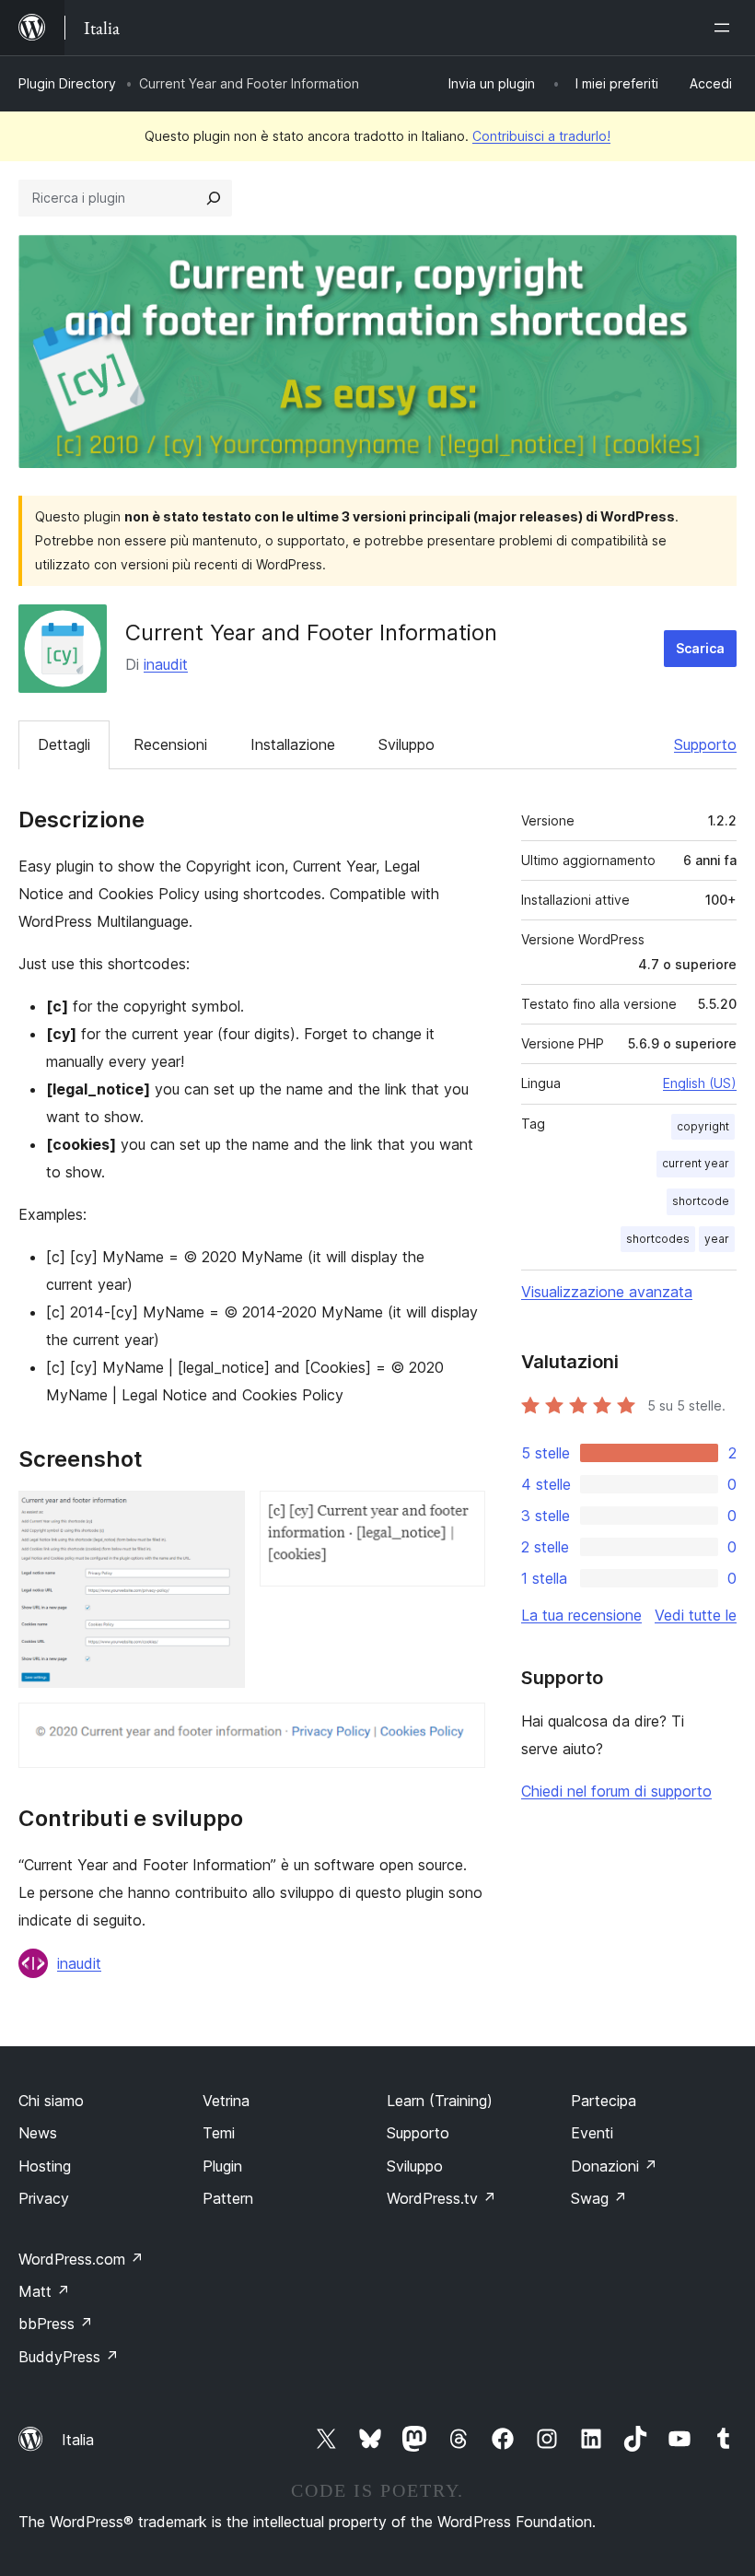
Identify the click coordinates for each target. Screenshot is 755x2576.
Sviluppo (407, 744)
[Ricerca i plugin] (214, 198)
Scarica (700, 648)
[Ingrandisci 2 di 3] (460, 1516)
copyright (703, 1126)
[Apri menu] (726, 28)
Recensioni (170, 744)
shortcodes (658, 1239)
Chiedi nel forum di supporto (616, 1791)
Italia (78, 2440)
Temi (219, 2133)
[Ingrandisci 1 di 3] (220, 1516)
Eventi (592, 2133)
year (717, 1239)
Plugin (222, 2166)
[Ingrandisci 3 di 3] (460, 1727)
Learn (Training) (440, 2101)
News (38, 2133)
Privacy (44, 2198)
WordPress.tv (441, 2198)
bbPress (56, 2324)
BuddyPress (69, 2357)
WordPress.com (81, 2259)
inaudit (166, 664)
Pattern (228, 2198)
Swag (599, 2198)
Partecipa (604, 2101)
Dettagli (64, 744)
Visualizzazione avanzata (607, 1292)
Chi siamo (51, 2101)
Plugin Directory (67, 83)
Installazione (293, 744)
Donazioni (614, 2166)
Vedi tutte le (696, 1615)
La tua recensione (581, 1615)
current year (696, 1163)
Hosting (45, 2166)
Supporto (705, 744)
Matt (44, 2291)
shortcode (701, 1201)
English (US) (700, 1083)
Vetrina (226, 2101)
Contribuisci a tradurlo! (541, 136)
